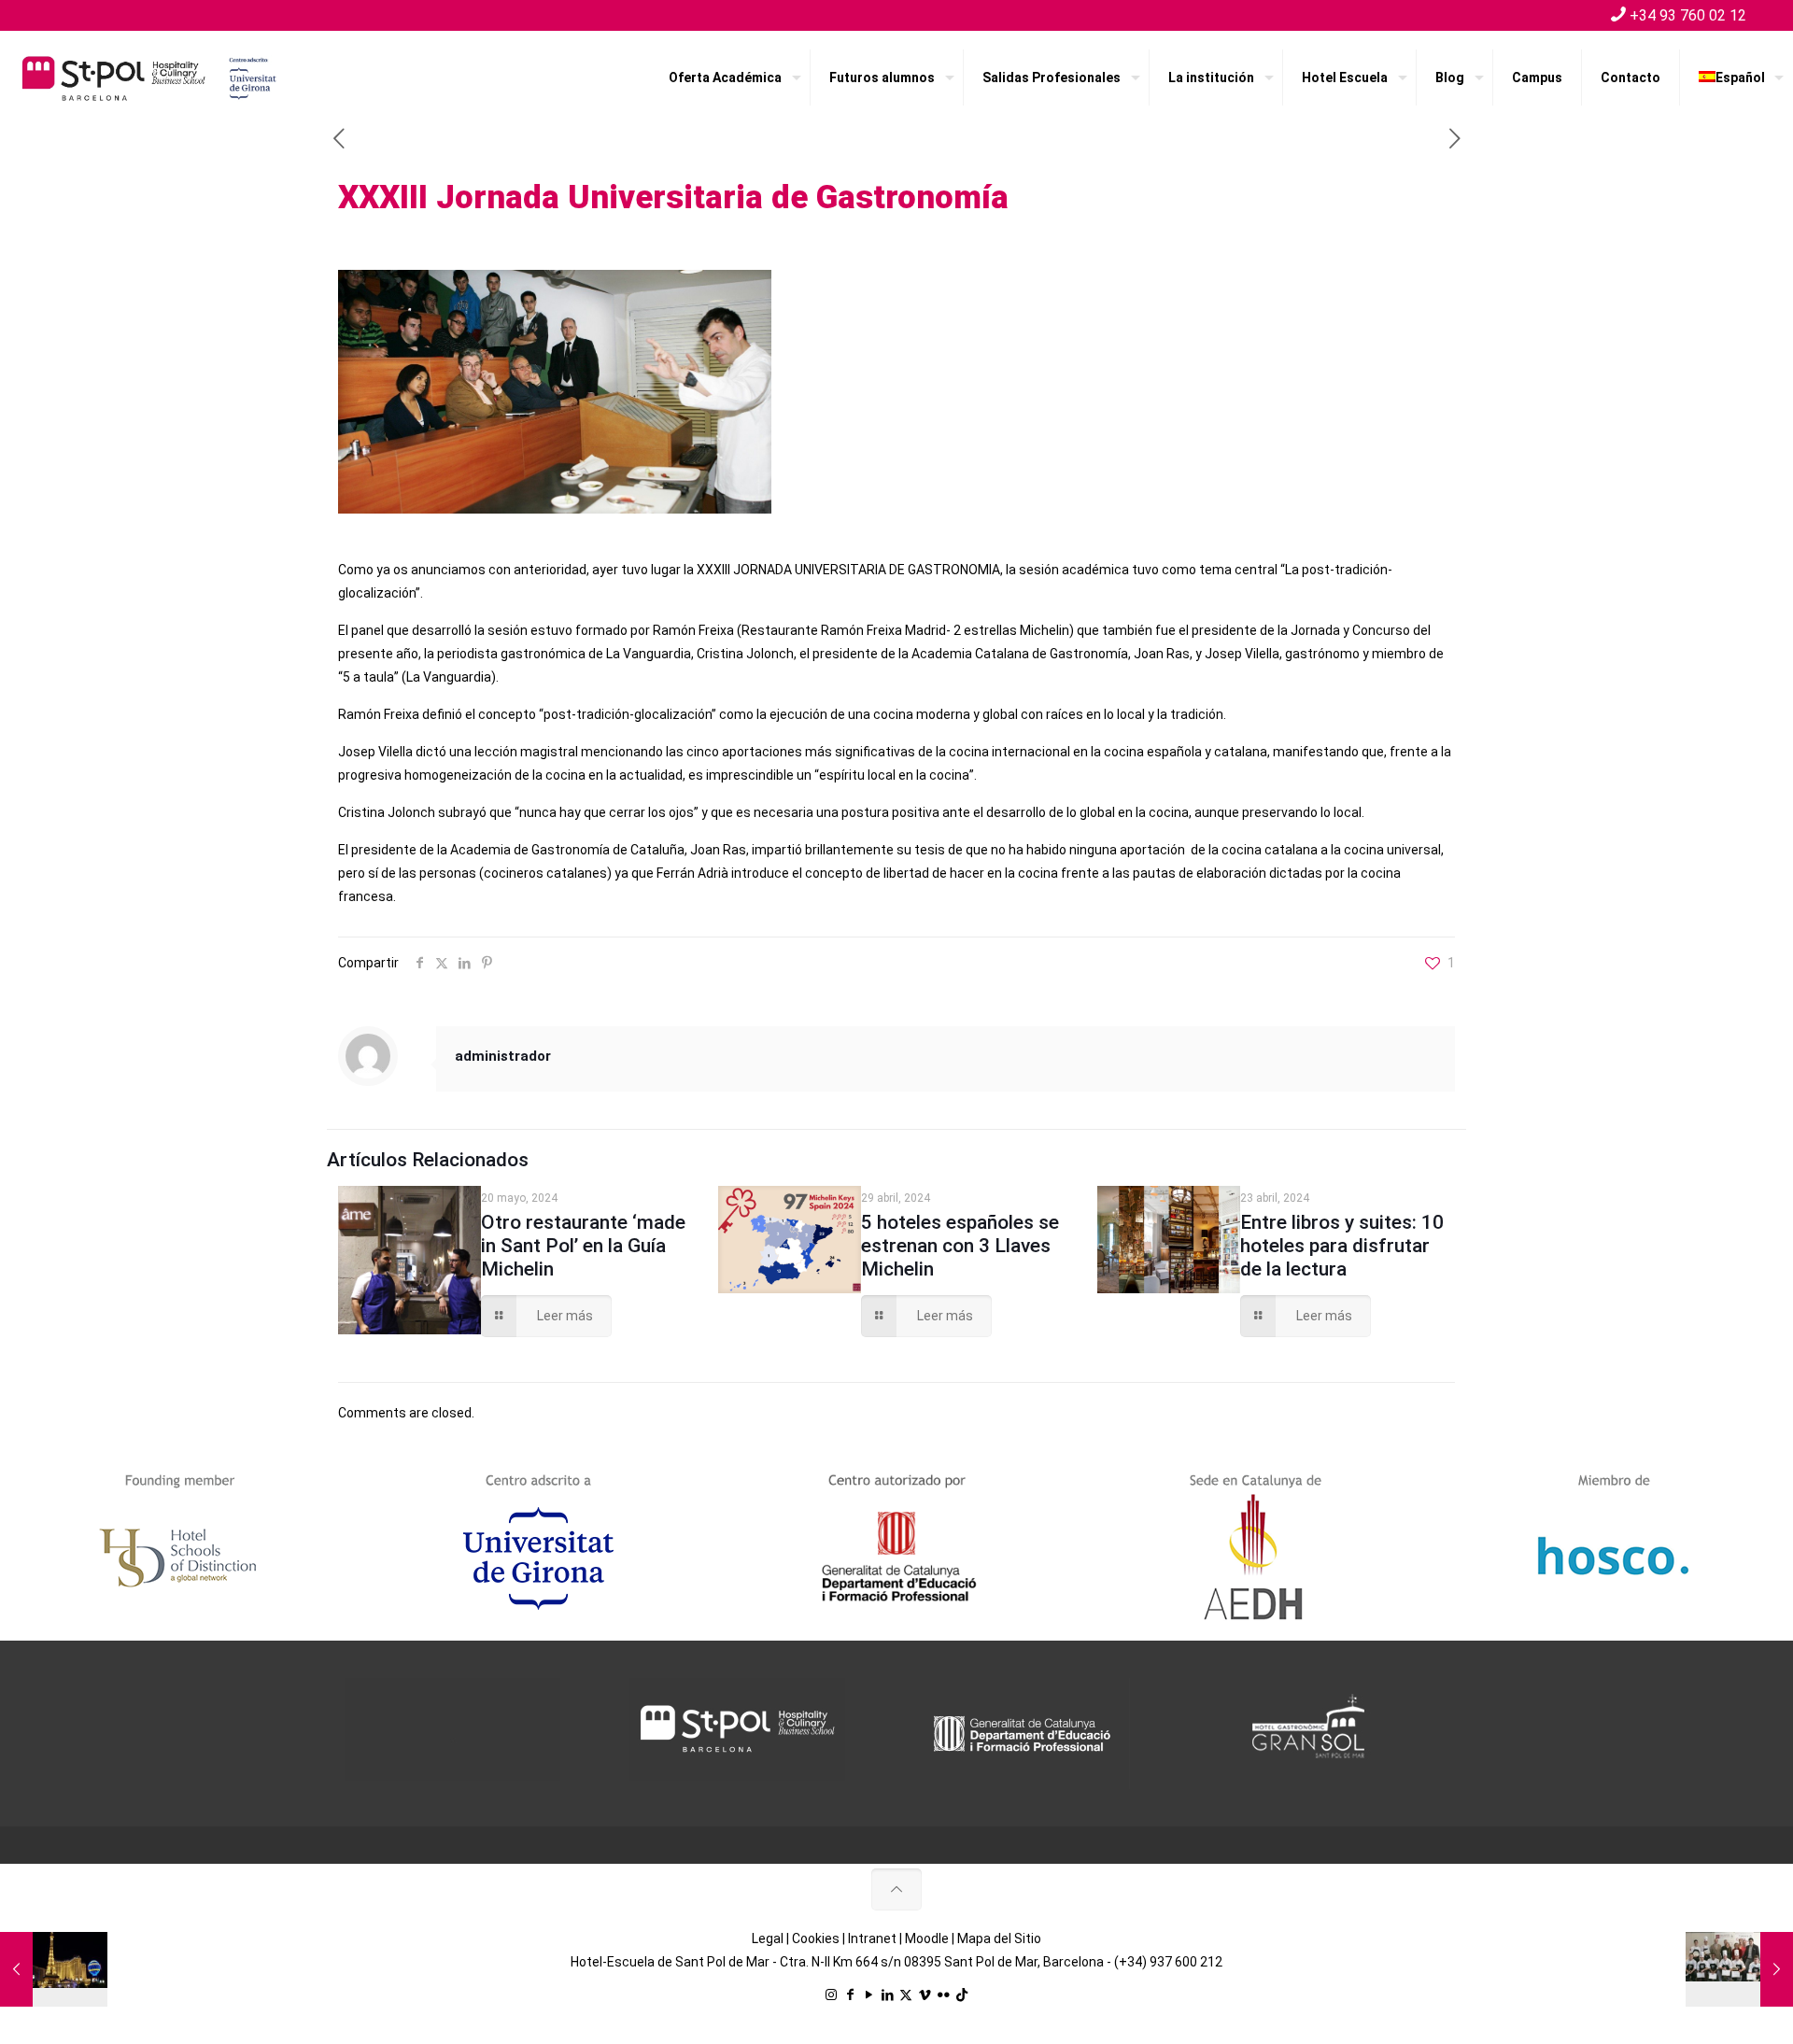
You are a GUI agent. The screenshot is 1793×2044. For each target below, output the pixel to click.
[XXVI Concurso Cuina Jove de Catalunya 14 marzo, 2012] (1739, 1969)
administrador (503, 1056)
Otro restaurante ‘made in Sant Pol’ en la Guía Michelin (583, 1246)
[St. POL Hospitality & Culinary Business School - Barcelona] (149, 78)
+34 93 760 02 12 (1688, 15)
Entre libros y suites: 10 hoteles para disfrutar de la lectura (1342, 1246)
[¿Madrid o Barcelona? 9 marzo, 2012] (54, 1969)
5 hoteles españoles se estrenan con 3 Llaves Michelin (960, 1246)
